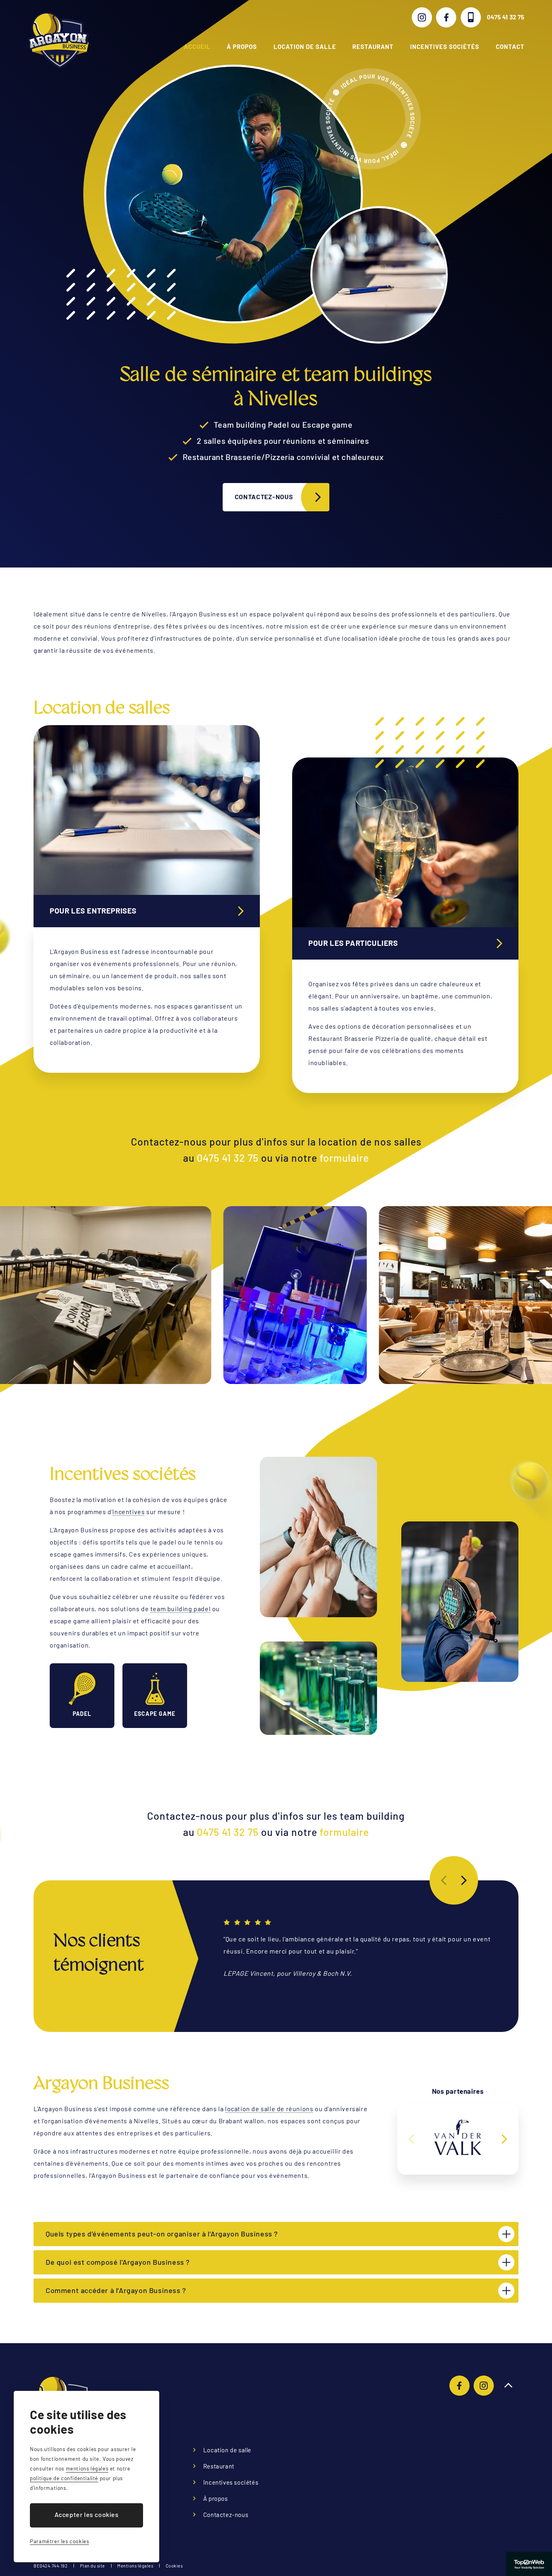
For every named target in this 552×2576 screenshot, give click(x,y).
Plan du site (93, 2566)
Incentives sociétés (445, 46)
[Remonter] (508, 2386)
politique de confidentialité (64, 2478)
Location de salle (305, 46)
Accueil (197, 46)
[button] (464, 1880)
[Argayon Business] (58, 40)
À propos (242, 46)
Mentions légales (135, 2566)
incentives (129, 1512)
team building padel (180, 1609)
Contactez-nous (264, 497)
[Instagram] (422, 17)
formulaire (344, 1158)
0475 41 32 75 (506, 17)
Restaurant (373, 46)
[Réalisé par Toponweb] (529, 2564)
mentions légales (87, 2468)
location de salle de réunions (269, 2109)
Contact (510, 46)
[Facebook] (446, 17)
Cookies (174, 2566)
